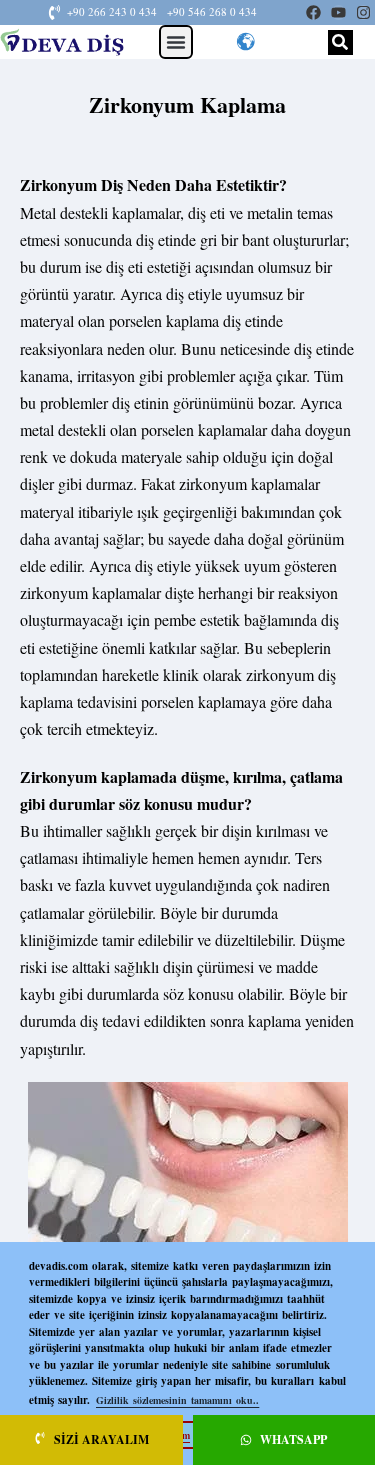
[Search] (340, 42)
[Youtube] (338, 12)
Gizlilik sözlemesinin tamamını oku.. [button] (177, 1400)
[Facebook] (313, 12)
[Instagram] (363, 12)
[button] (176, 42)
